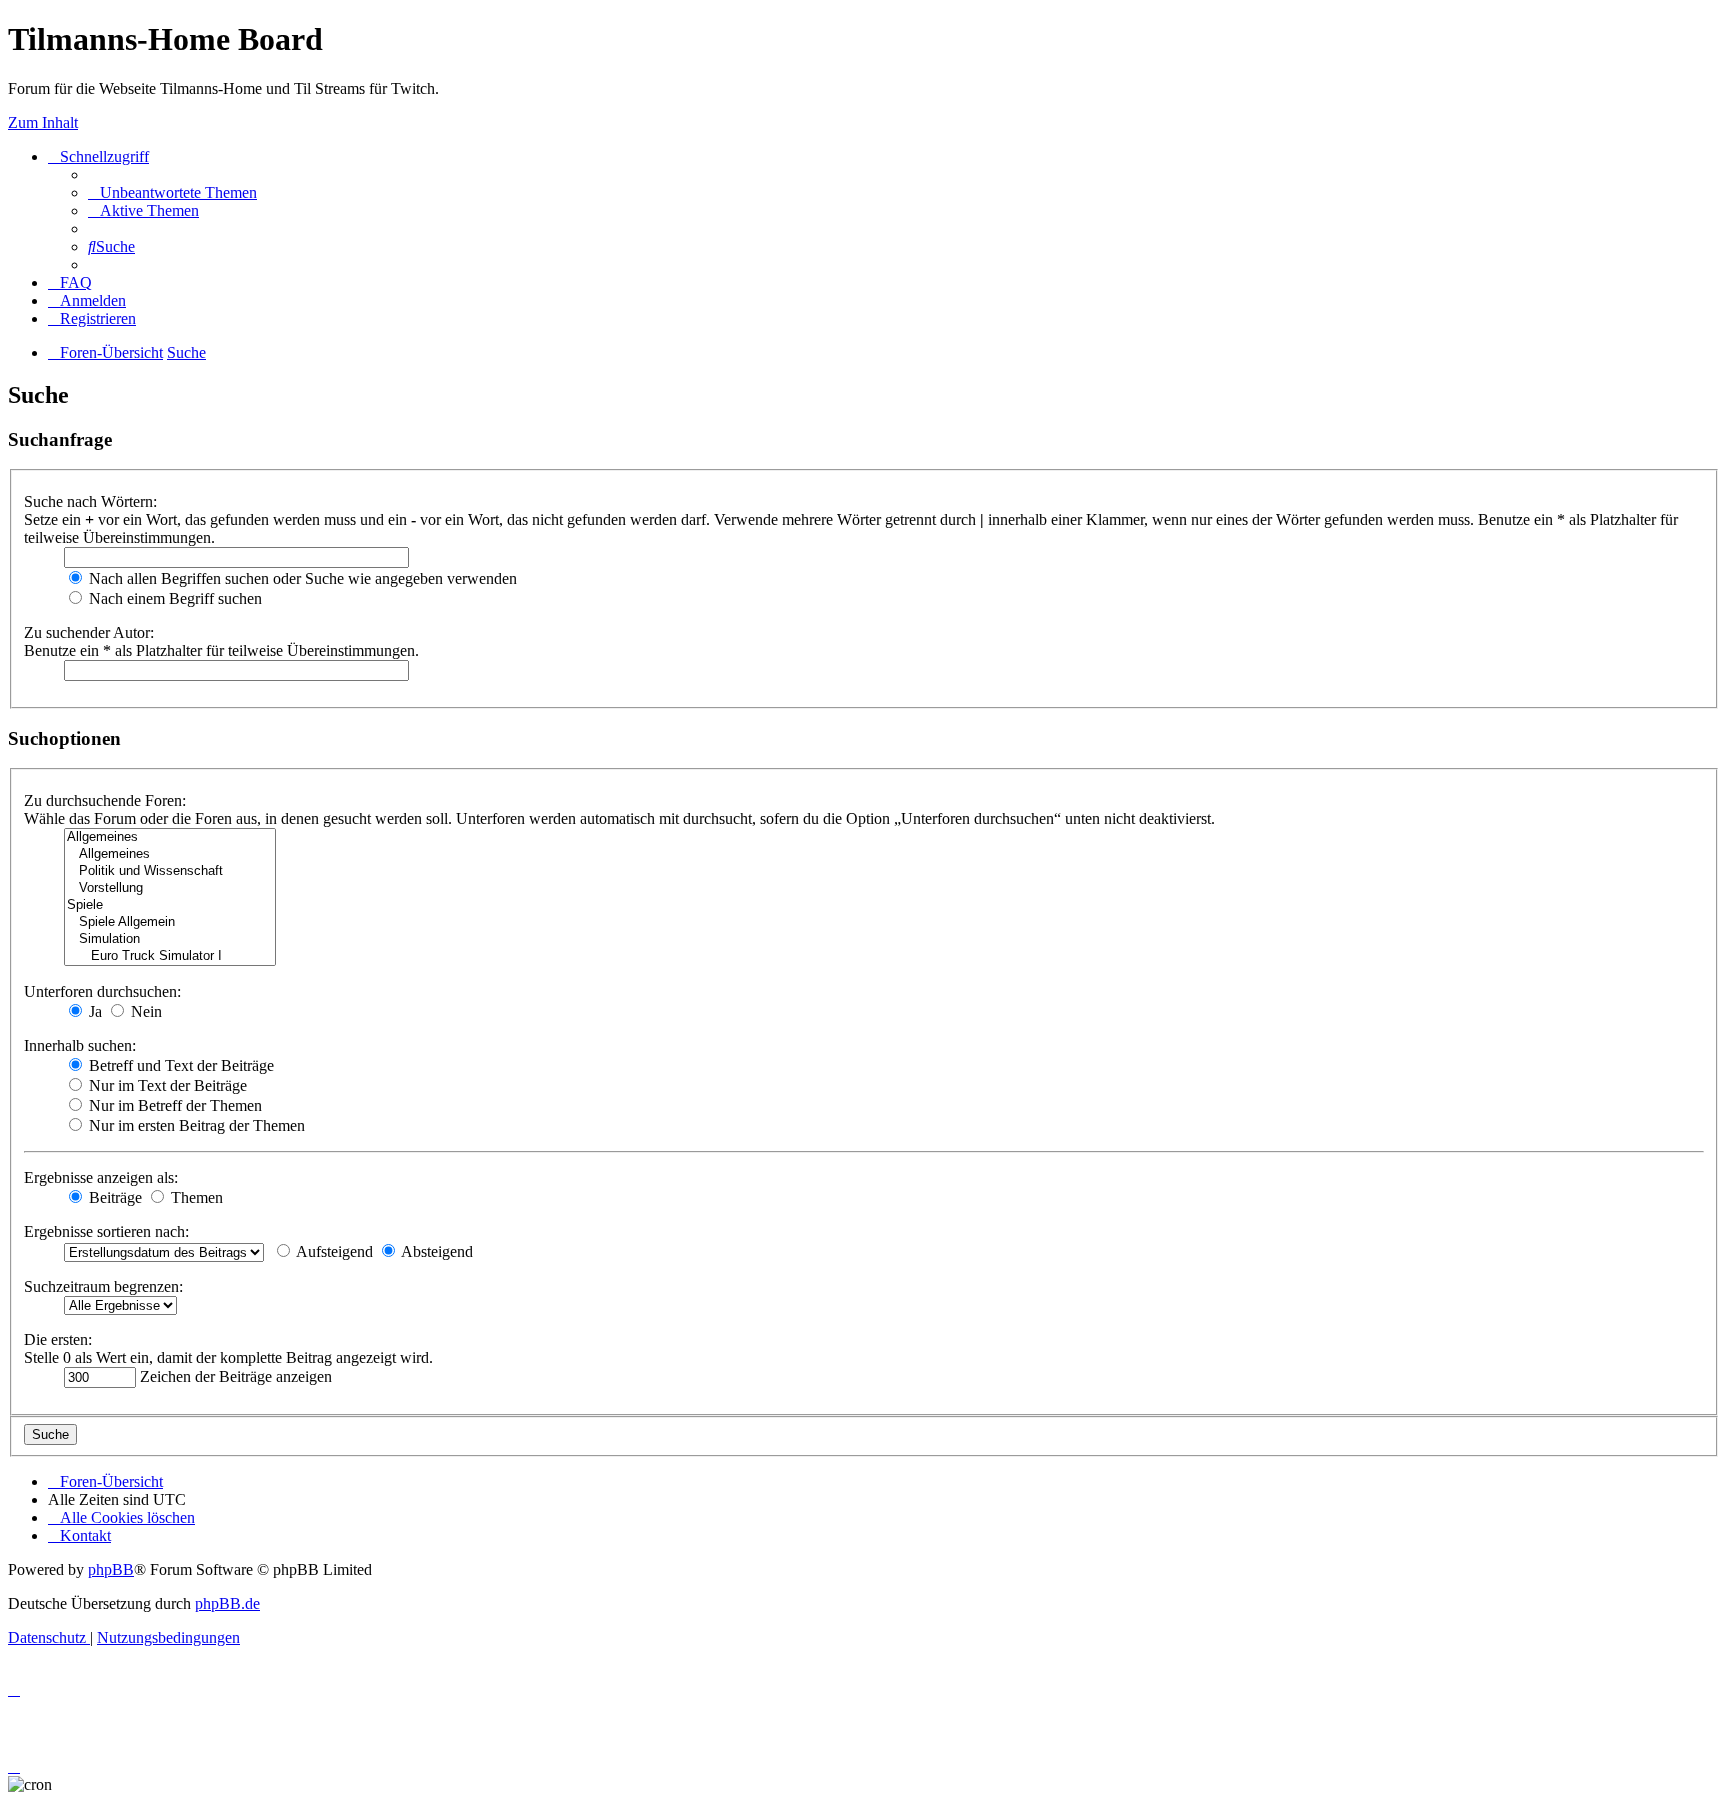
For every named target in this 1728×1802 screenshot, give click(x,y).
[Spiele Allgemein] (170, 922)
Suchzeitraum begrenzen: (103, 1286)
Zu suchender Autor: (89, 632)
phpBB (111, 1569)
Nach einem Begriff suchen (173, 598)
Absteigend (435, 1251)
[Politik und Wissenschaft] (170, 871)
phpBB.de (227, 1603)
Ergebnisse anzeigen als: (101, 1177)
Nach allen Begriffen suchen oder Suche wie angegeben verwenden (301, 578)
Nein (144, 1011)
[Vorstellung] (170, 888)
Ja (93, 1011)
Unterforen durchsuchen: (102, 991)
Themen (195, 1197)
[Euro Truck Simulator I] (170, 956)
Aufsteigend (333, 1251)
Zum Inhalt (43, 122)
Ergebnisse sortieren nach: (106, 1231)
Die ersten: (58, 1339)
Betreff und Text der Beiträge (179, 1065)
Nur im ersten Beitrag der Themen (195, 1125)
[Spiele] (170, 905)
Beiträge (113, 1197)
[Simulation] (170, 939)
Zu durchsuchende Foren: (105, 800)
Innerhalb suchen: (80, 1045)
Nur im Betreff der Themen (173, 1105)
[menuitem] (172, 192)
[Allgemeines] (170, 837)
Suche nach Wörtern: (90, 501)
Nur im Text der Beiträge (166, 1085)
